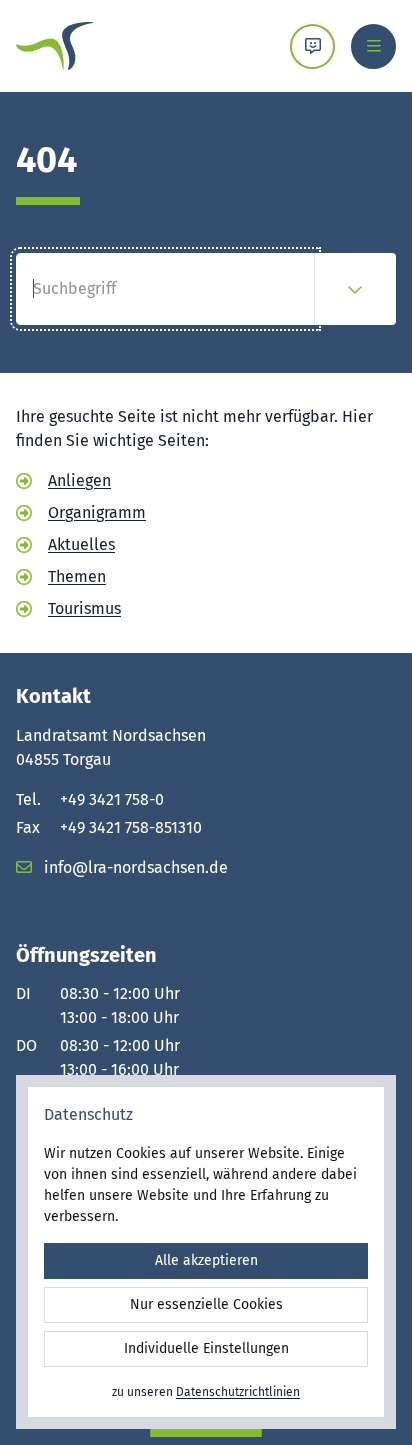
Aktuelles (81, 544)
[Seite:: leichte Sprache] (312, 46)
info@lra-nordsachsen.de (134, 867)
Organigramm (97, 512)
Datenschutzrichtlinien (238, 1392)
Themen (77, 576)
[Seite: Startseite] (54, 46)
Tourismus (84, 608)
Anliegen (79, 480)
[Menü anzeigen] (373, 46)
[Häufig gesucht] (355, 289)
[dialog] (206, 1252)
